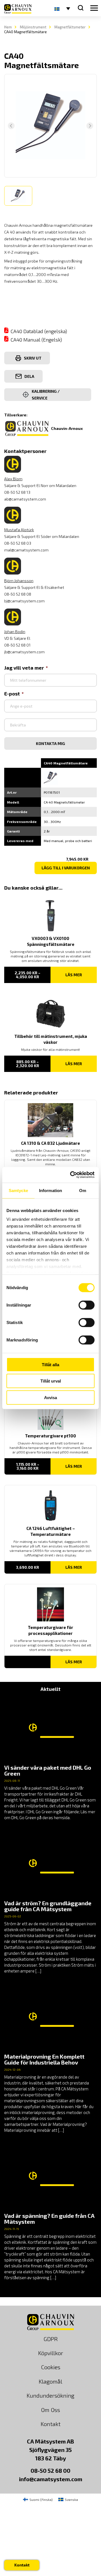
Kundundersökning (50, 2395)
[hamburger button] (94, 8)
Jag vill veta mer (24, 668)
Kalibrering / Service (46, 395)
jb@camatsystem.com (24, 652)
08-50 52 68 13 (17, 492)
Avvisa (50, 1397)
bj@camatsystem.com (24, 601)
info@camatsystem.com (51, 2479)
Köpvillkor (51, 2353)
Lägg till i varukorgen (66, 868)
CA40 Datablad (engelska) (39, 331)
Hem (8, 27)
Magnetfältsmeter (70, 27)
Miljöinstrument (33, 27)
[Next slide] (90, 126)
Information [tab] (50, 1190)
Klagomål (50, 2381)
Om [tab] (83, 1190)
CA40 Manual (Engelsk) (36, 340)
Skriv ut (33, 358)
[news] (50, 1759)
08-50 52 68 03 (18, 543)
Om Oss (50, 2410)
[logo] (18, 9)
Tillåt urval (51, 1381)
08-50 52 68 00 (50, 2470)
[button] (18, 196)
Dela (29, 376)
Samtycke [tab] (18, 1190)
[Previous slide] (11, 126)
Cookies (51, 2367)
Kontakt (51, 2424)
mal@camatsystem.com (26, 550)
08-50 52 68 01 (17, 645)
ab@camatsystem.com (25, 499)
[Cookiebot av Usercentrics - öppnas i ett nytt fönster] (71, 1175)
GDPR (51, 2339)
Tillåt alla (50, 1364)
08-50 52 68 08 (18, 594)
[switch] (87, 1305)
